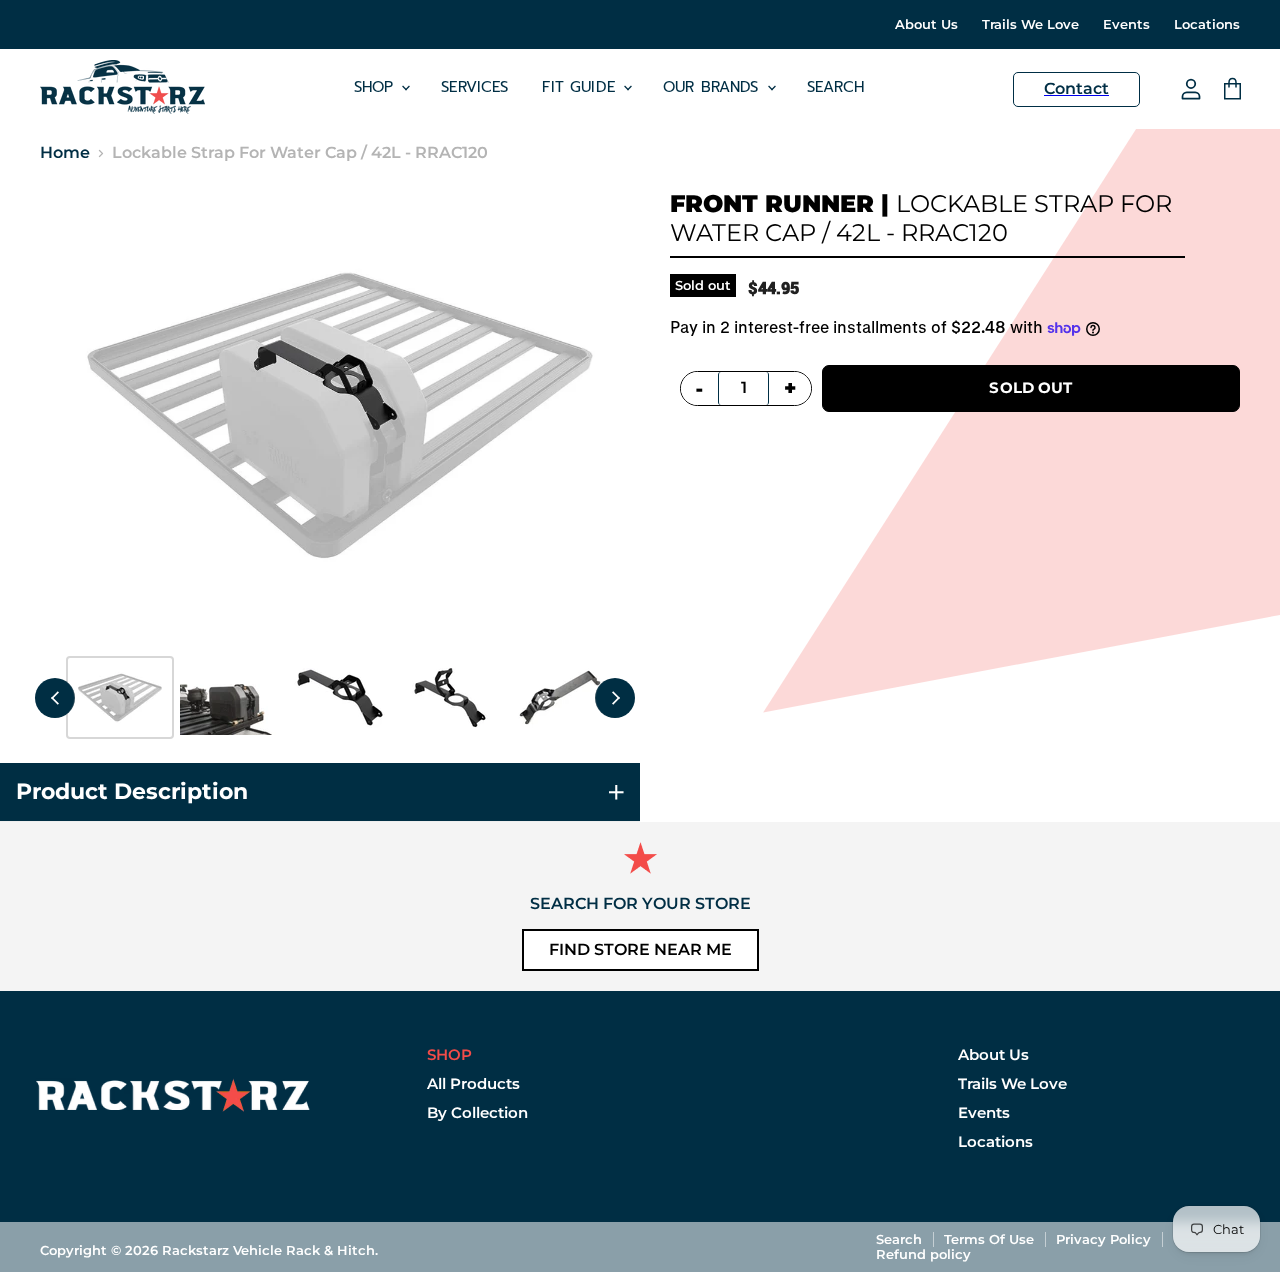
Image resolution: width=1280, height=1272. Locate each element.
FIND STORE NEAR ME (640, 949)
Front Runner (772, 203)
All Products (473, 1083)
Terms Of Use (989, 1239)
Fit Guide (581, 87)
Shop (377, 87)
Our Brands (714, 87)
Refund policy (923, 1254)
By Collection (477, 1112)
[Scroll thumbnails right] (615, 698)
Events (1126, 24)
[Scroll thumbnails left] (55, 698)
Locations (1207, 24)
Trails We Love (1030, 24)
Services (474, 87)
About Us (926, 24)
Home (65, 153)
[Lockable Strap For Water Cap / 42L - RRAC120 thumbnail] (120, 697)
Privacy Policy (1103, 1239)
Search (836, 87)
